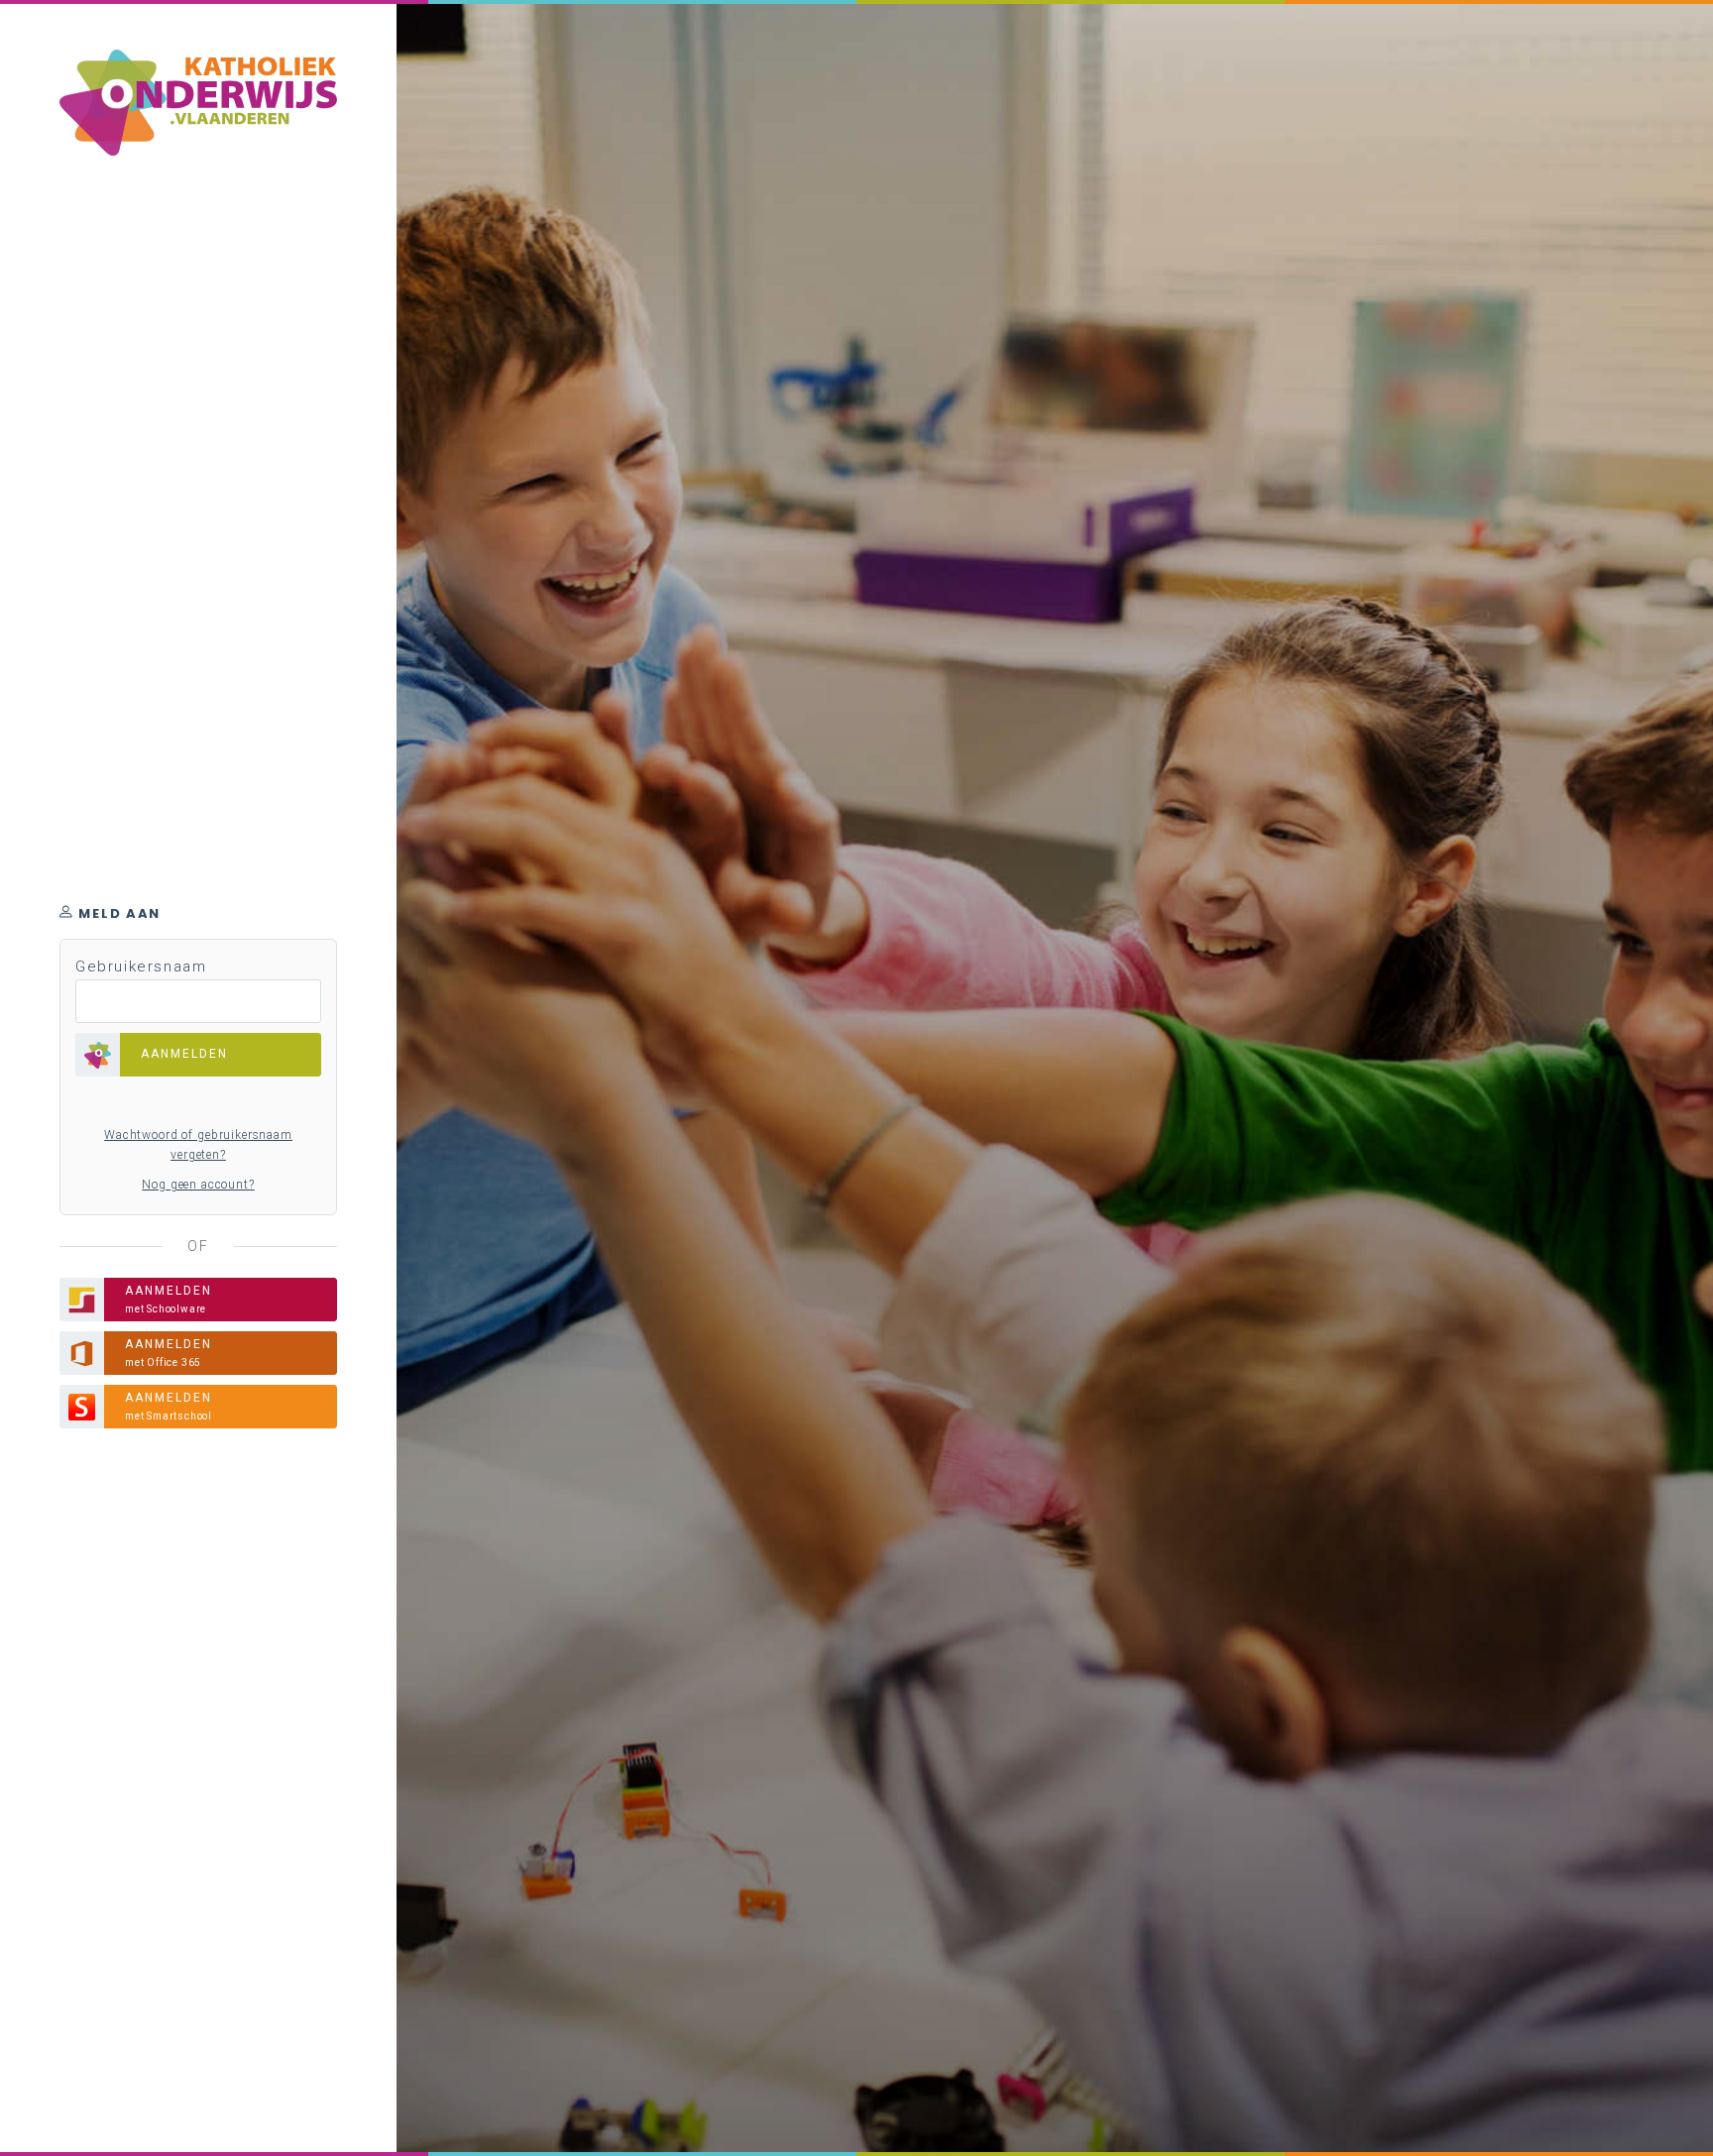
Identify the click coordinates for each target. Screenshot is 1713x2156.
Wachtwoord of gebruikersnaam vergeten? (198, 1145)
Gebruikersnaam (141, 966)
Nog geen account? (198, 1185)
